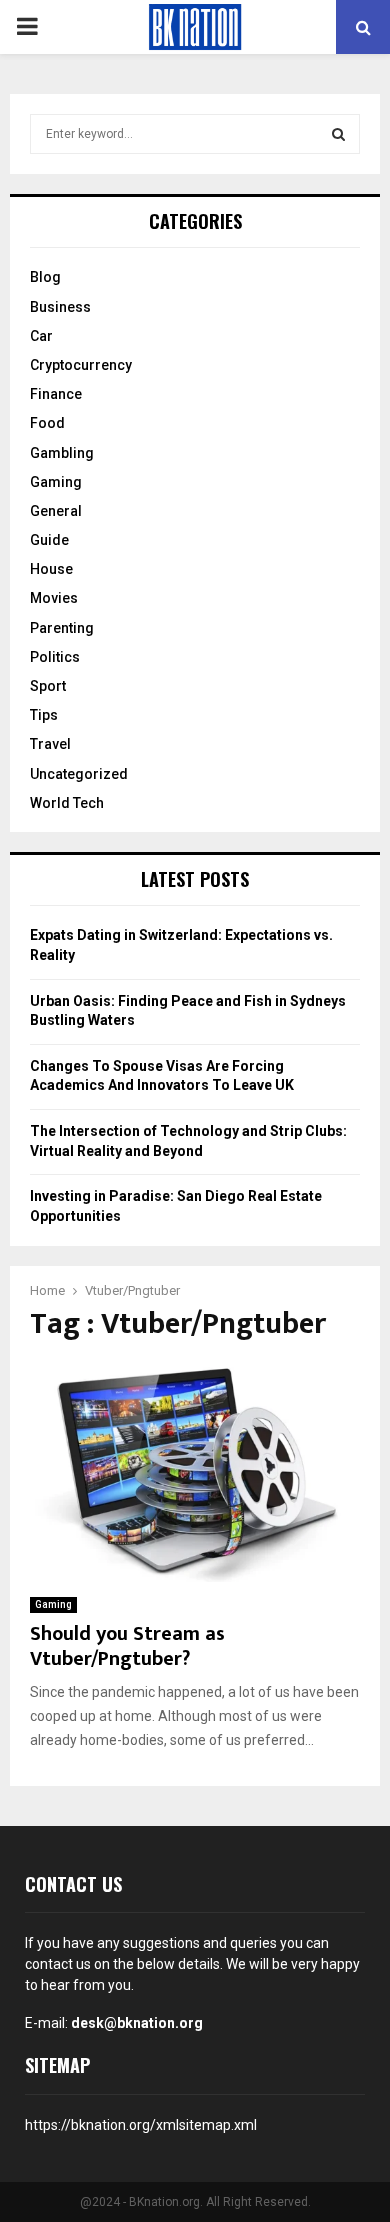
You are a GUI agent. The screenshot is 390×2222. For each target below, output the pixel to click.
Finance (56, 394)
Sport (48, 686)
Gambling (62, 453)
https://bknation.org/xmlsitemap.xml (141, 2125)
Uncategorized (79, 774)
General (56, 511)
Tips (44, 715)
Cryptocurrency (81, 365)
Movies (54, 598)
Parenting (62, 628)
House (51, 569)
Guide (49, 540)
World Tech (67, 803)
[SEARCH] (338, 134)
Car (41, 336)
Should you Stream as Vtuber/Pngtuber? (127, 1646)
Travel (50, 744)
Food (47, 423)
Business (60, 307)
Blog (45, 277)
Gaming (53, 1604)
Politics (55, 657)
